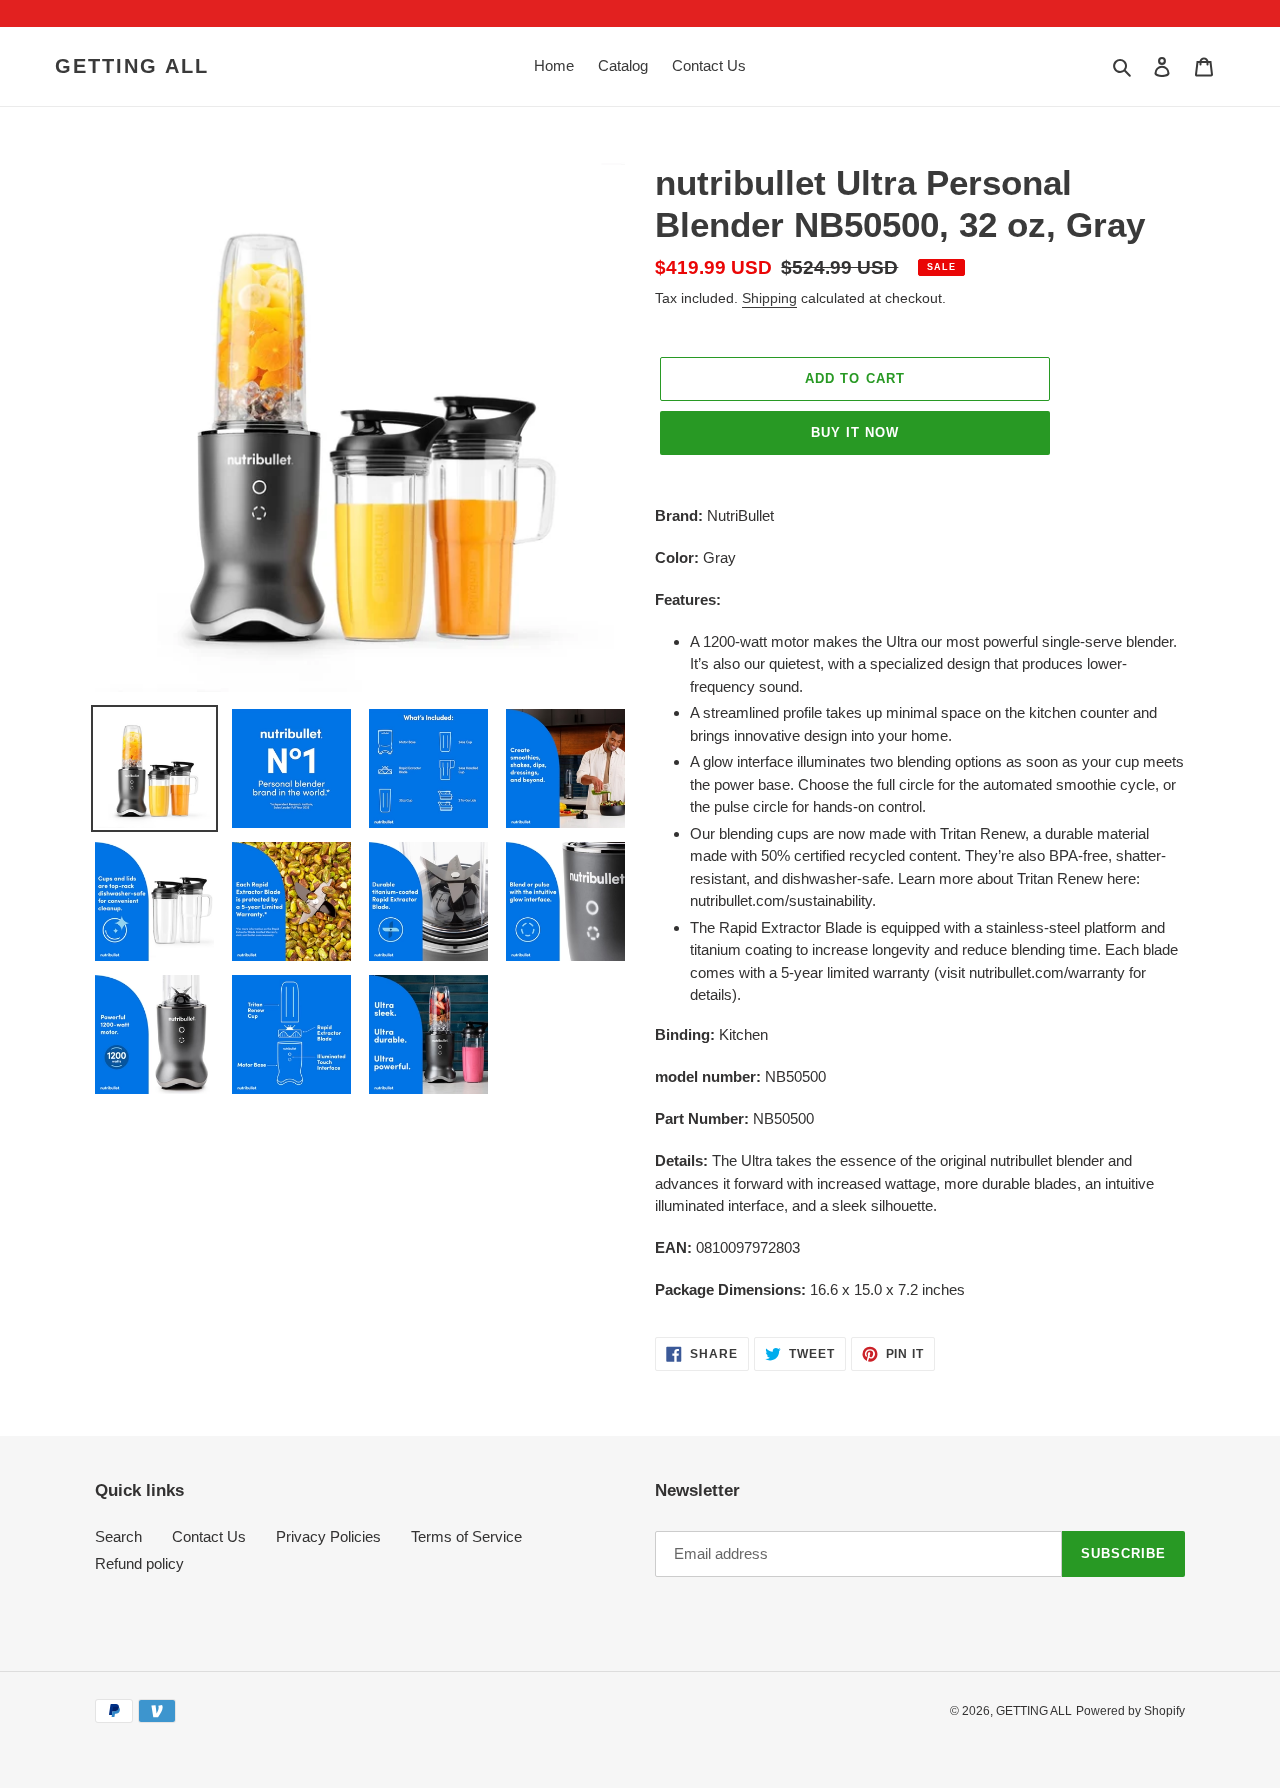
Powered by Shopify (1130, 1711)
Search (118, 1536)
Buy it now (855, 432)
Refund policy (139, 1563)
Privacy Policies (328, 1536)
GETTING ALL (132, 66)
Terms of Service (466, 1536)
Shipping (769, 298)
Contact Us (209, 1536)
